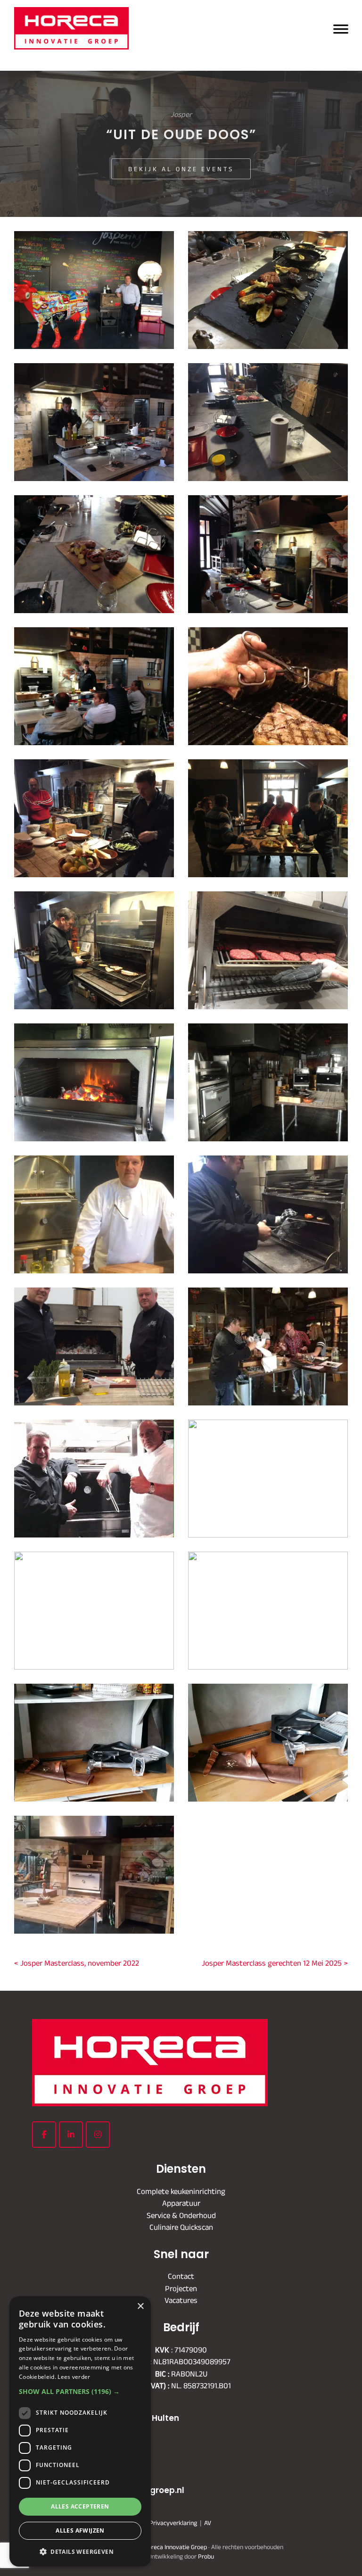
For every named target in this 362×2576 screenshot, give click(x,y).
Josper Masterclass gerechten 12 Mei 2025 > (275, 1963)
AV (208, 2522)
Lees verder (74, 2377)
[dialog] (80, 2431)
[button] (80, 2391)
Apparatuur (181, 2203)
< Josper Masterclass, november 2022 (77, 1963)
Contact (181, 2276)
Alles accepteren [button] (80, 2506)
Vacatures (181, 2300)
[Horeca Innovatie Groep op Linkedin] (71, 2135)
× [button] (140, 2306)
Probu (206, 2556)
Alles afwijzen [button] (80, 2530)
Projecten (181, 2288)
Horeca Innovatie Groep (151, 18)
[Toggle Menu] (341, 28)
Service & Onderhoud (181, 2215)
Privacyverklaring (173, 2522)
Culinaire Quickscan (181, 2227)
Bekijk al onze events (181, 169)
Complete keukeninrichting (181, 2191)
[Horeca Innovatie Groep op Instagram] (98, 2135)
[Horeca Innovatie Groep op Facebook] (44, 2135)
